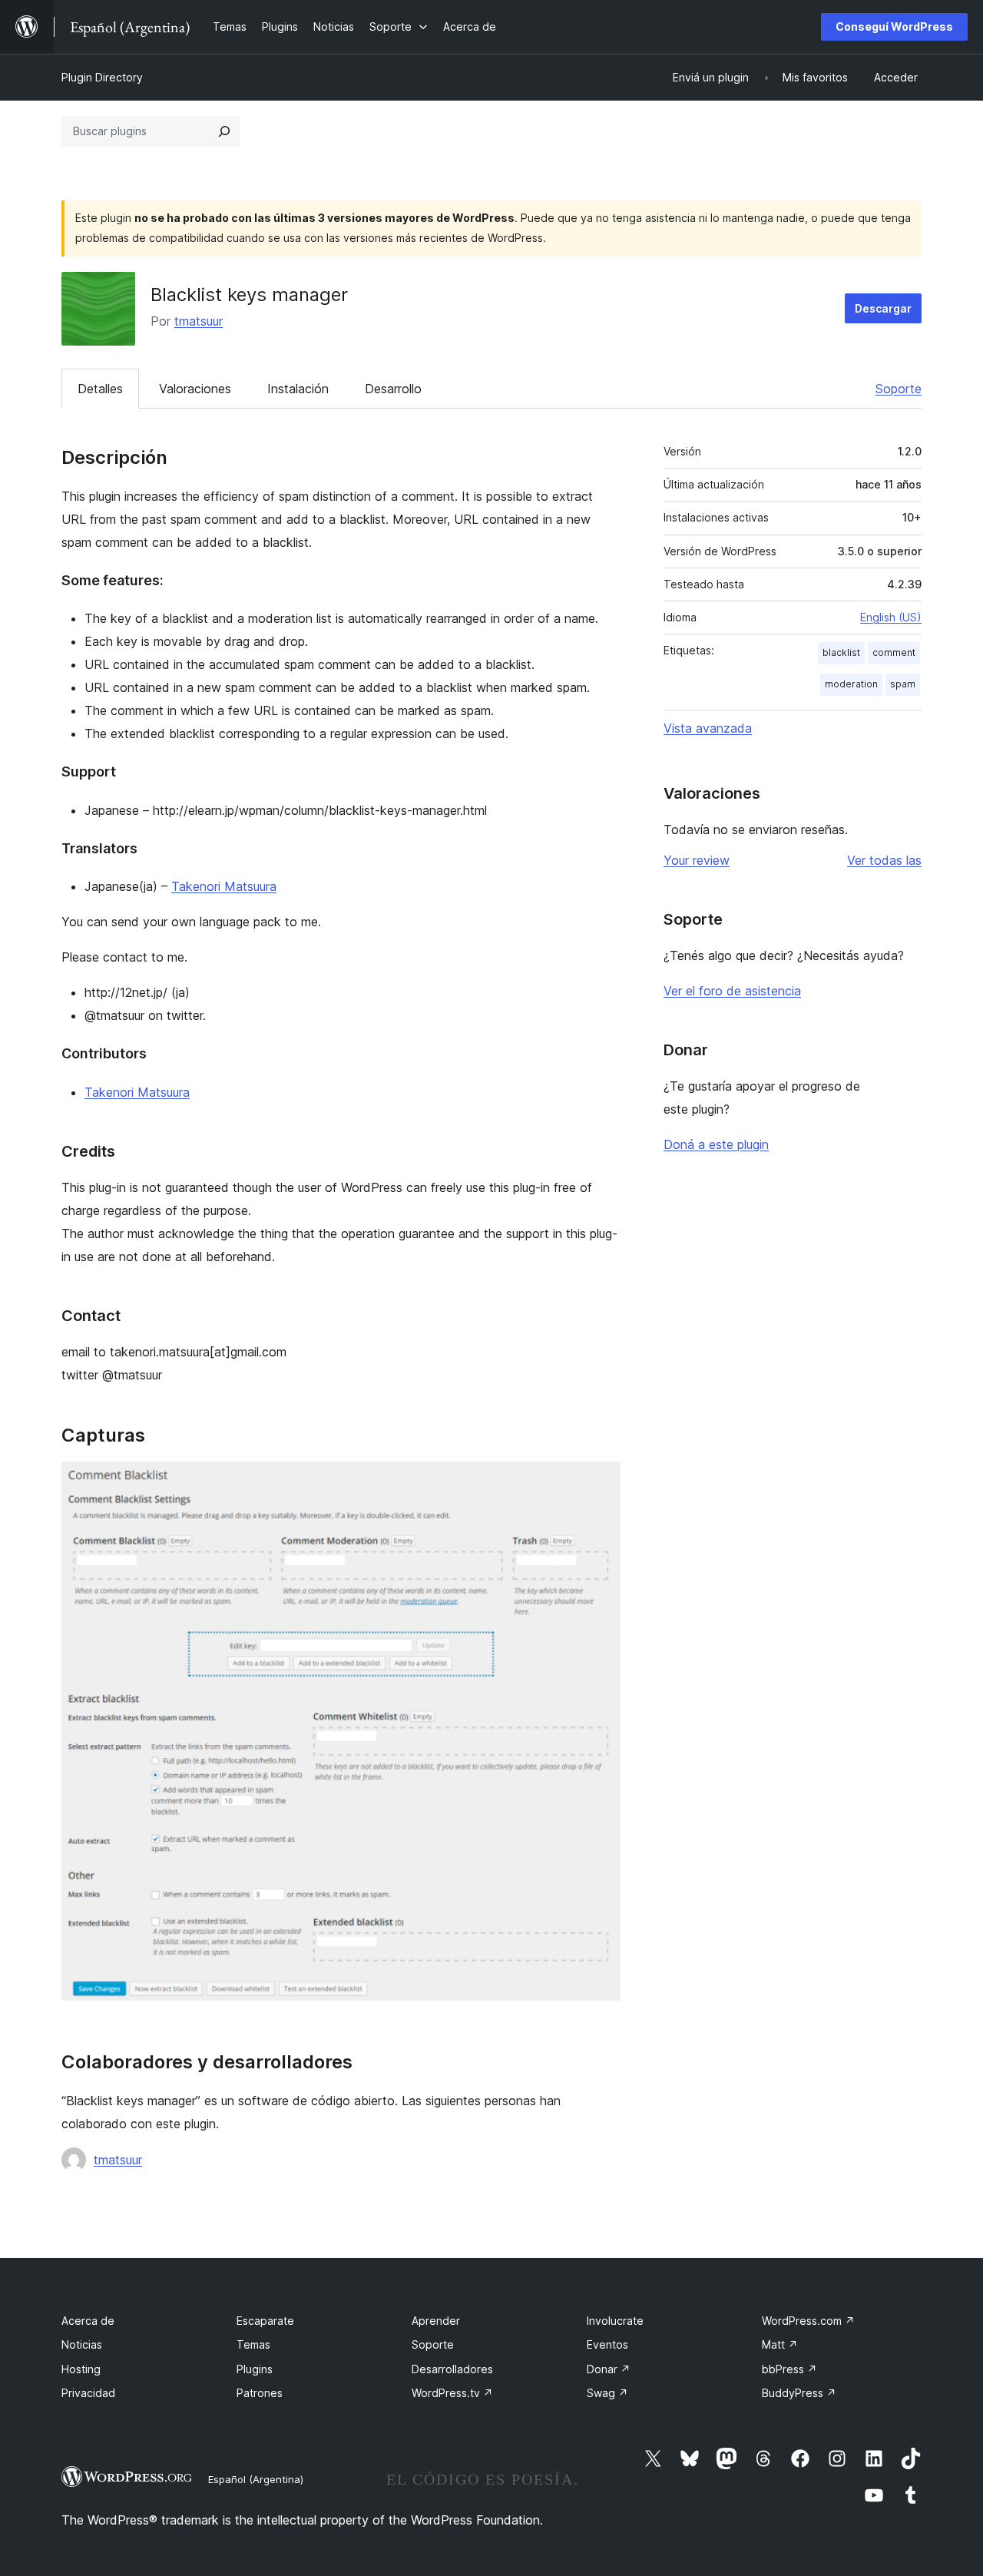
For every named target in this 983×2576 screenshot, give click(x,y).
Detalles (100, 389)
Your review (697, 860)
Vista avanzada (708, 728)
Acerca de (88, 2321)
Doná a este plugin (716, 1144)
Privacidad (88, 2393)
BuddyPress (799, 2393)
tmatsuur (199, 321)
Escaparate (265, 2321)
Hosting (81, 2369)
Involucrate (615, 2321)
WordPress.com (808, 2321)
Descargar (883, 308)
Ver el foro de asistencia (732, 991)
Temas (253, 2344)
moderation (851, 684)
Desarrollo (393, 389)
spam (903, 684)
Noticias (82, 2344)
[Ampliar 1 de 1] (600, 1482)
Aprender (436, 2321)
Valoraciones (195, 389)
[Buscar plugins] (224, 131)
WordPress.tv (452, 2393)
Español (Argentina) (256, 2479)
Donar (609, 2369)
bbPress (789, 2369)
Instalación (298, 389)
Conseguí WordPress (894, 26)
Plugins (255, 2369)
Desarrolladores (452, 2369)
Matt (780, 2344)
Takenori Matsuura (224, 886)
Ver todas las (884, 860)
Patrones (260, 2393)
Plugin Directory (102, 77)
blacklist (841, 652)
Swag (607, 2393)
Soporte (899, 389)
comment (894, 652)
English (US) (891, 617)
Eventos (607, 2344)
